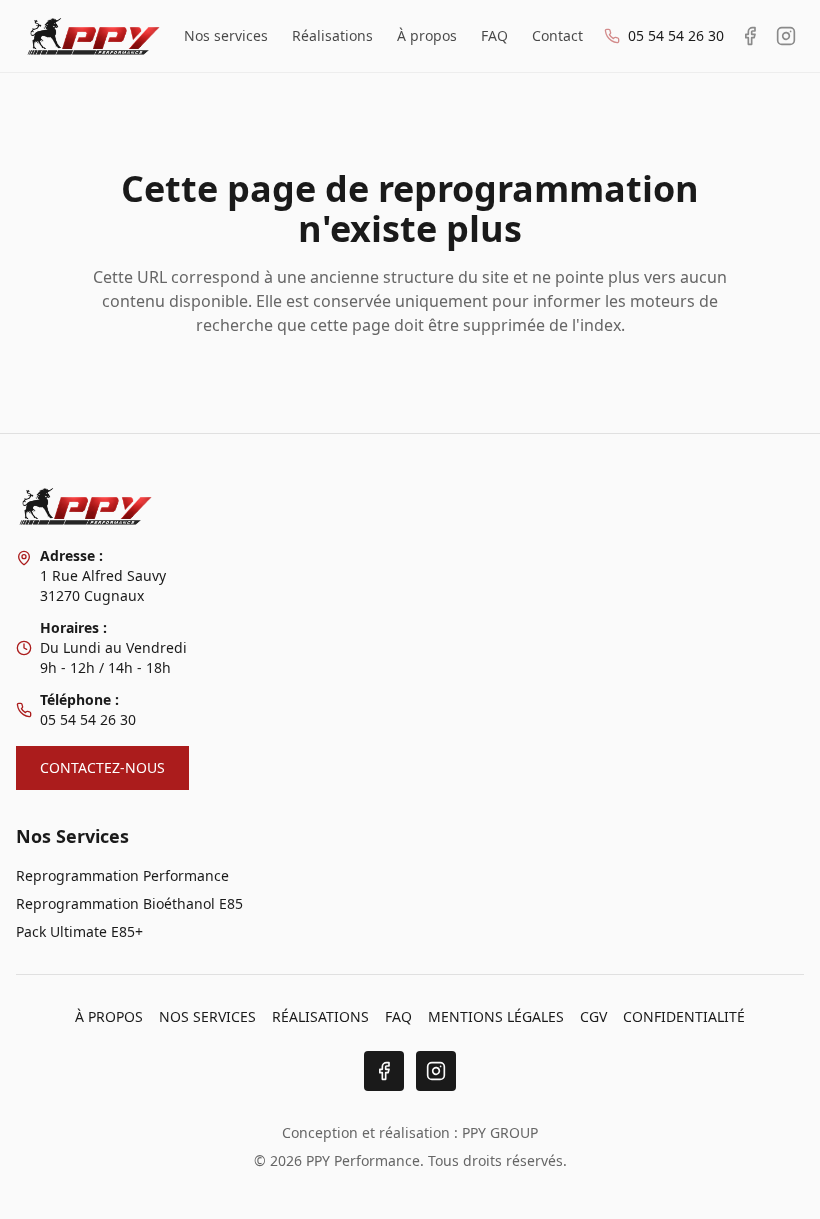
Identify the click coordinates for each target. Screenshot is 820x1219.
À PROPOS (109, 1016)
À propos (427, 35)
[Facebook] (384, 1071)
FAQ (494, 35)
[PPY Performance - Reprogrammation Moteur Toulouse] (93, 36)
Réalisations (332, 35)
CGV (593, 1016)
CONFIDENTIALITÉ (684, 1016)
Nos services (226, 35)
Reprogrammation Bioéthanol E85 (129, 903)
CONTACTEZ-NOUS (102, 767)
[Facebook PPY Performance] (750, 36)
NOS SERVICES (207, 1016)
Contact (557, 35)
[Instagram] (436, 1071)
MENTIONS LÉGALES (496, 1016)
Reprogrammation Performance (122, 875)
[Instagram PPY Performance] (786, 36)
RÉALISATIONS (320, 1016)
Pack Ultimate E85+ (79, 931)
